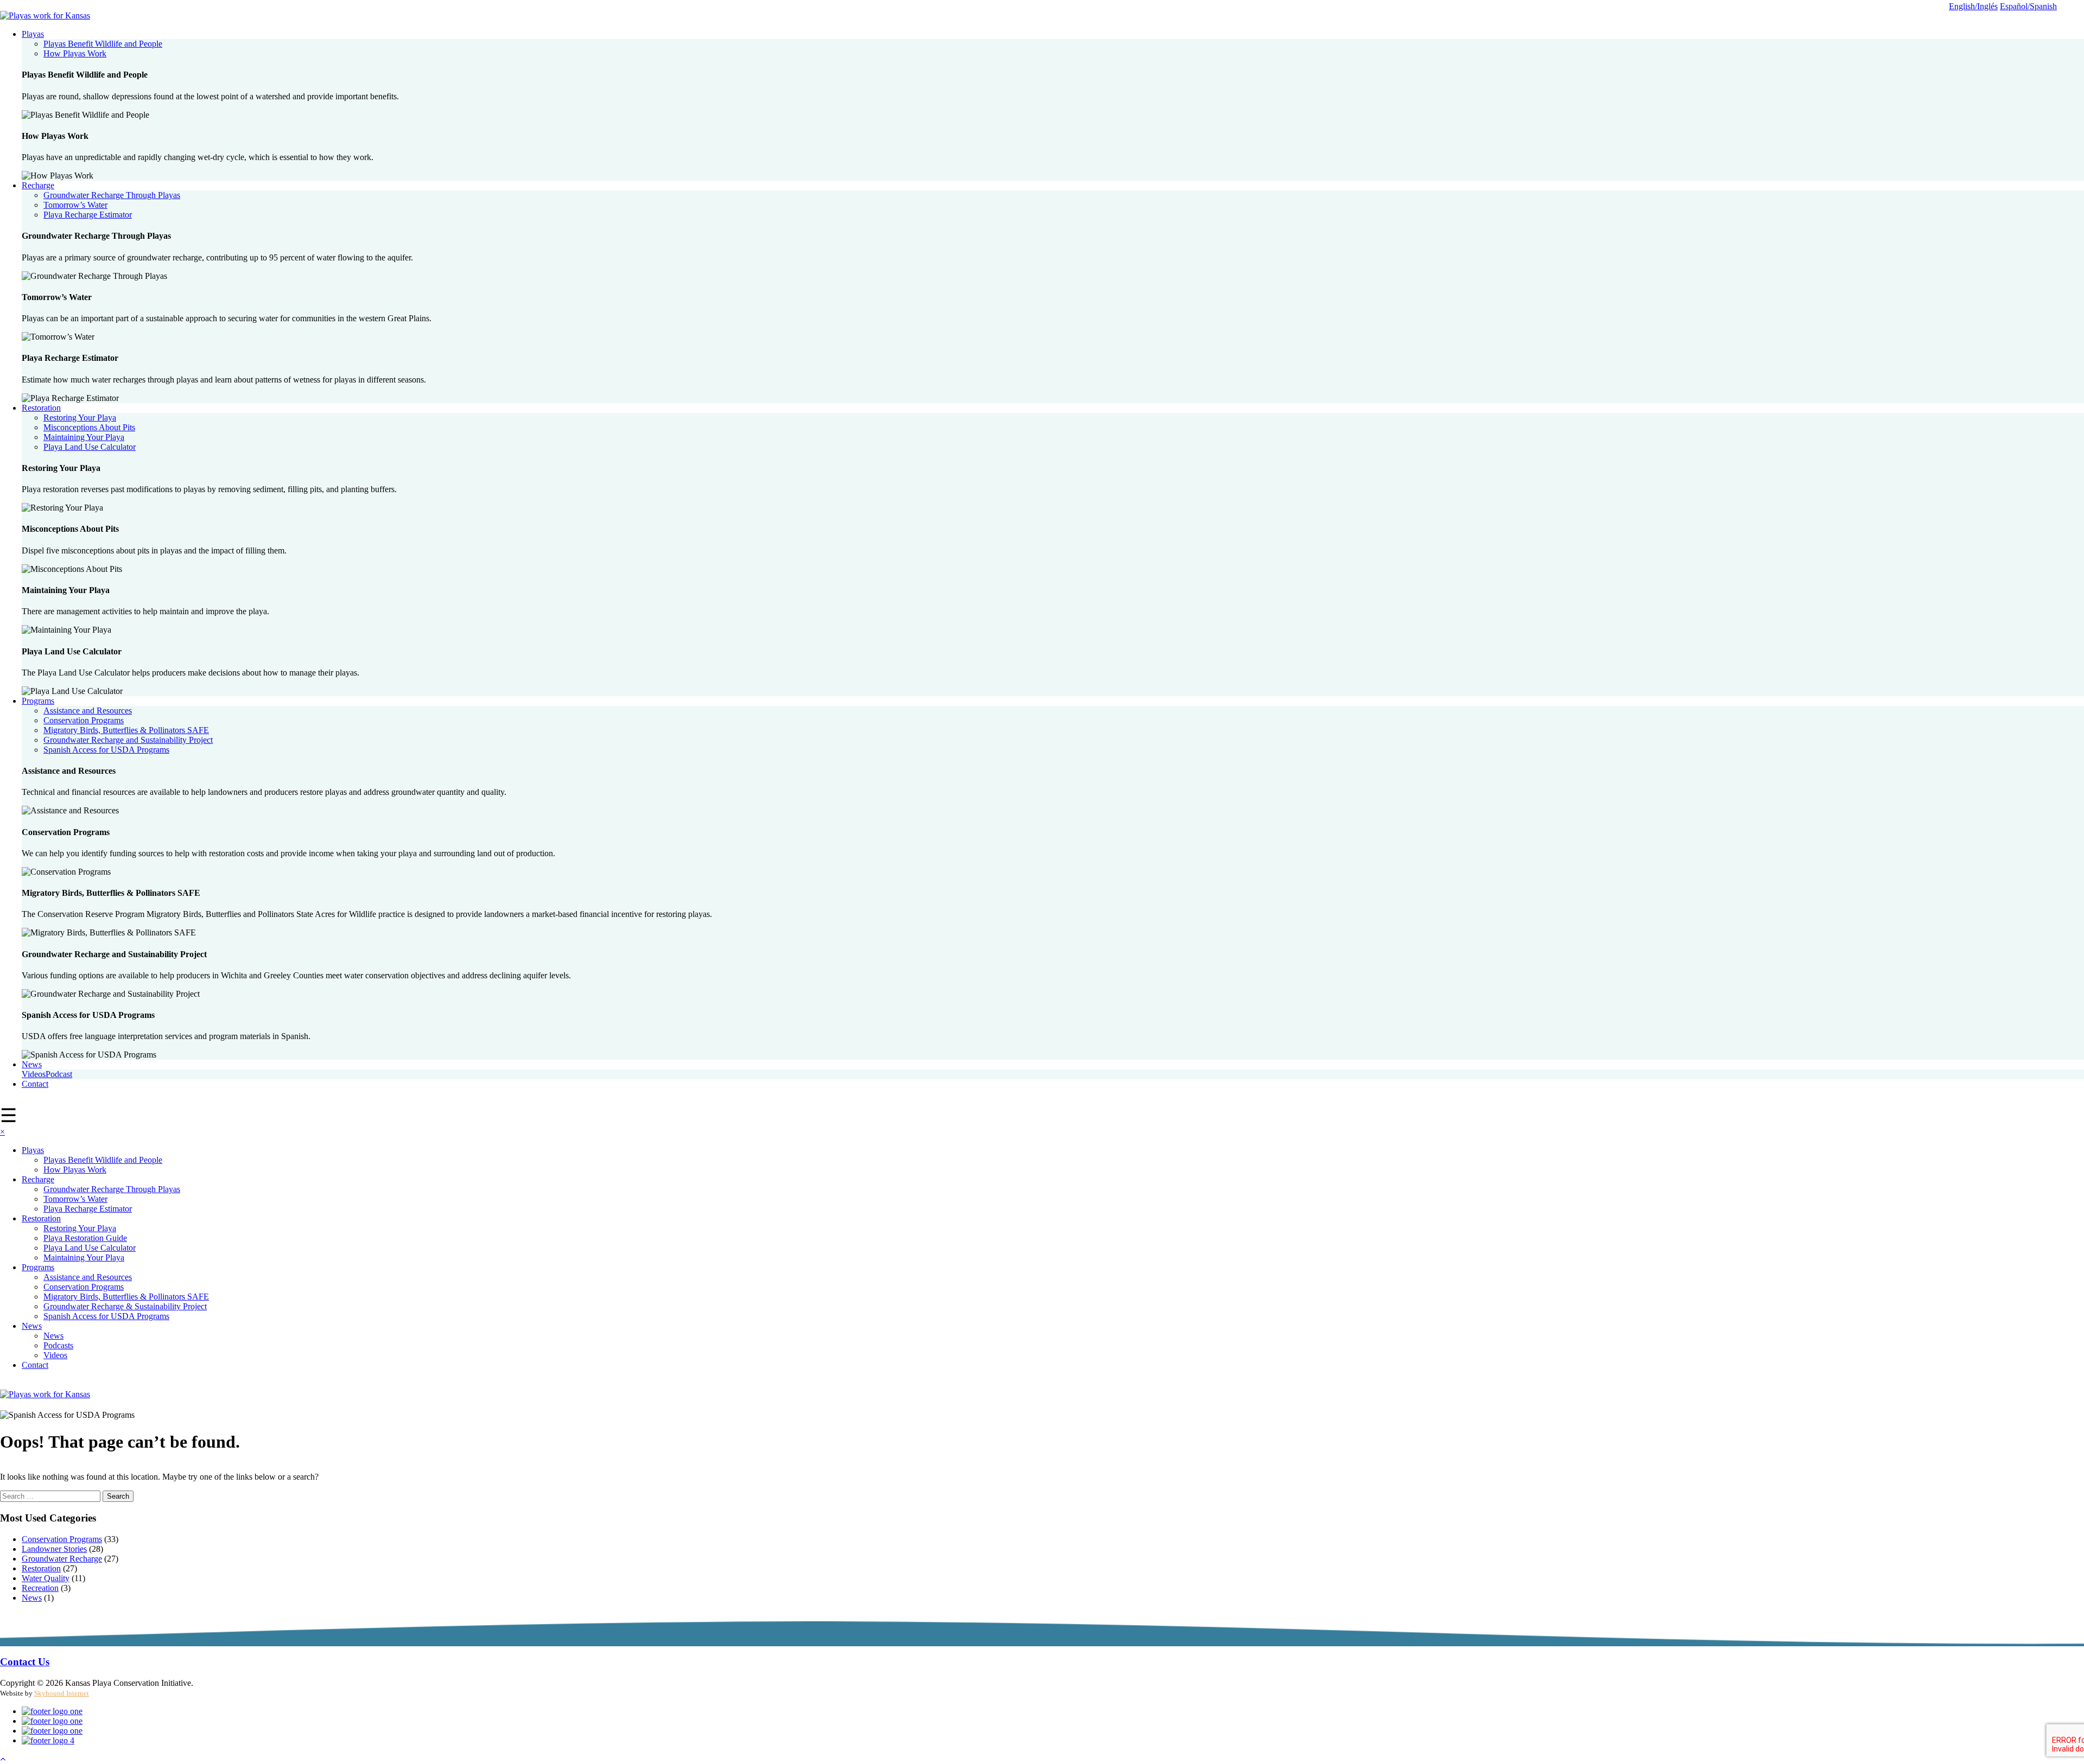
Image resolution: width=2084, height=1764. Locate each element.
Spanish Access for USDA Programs (106, 750)
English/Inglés (1973, 6)
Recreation (40, 1588)
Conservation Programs (84, 720)
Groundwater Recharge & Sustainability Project (125, 1306)
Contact (35, 1084)
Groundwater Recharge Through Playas (112, 195)
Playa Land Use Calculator (90, 447)
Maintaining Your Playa (84, 437)
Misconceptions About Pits (89, 427)
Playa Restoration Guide (85, 1238)
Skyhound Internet (62, 1693)
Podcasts (58, 1345)
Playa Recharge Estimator (88, 215)
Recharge (38, 185)
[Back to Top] (3, 1759)
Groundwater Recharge (62, 1559)
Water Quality (46, 1578)
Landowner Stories (54, 1549)
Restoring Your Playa (80, 418)
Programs (38, 701)
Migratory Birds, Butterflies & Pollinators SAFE (126, 730)
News (32, 1064)
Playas (33, 34)
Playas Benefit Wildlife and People (103, 44)
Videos (34, 1074)
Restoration (41, 408)
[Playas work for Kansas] (45, 15)
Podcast (59, 1074)
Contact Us (25, 1662)
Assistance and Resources (88, 711)
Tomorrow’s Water (75, 205)
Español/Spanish (2028, 6)
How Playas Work (75, 53)
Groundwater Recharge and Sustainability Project (128, 740)
